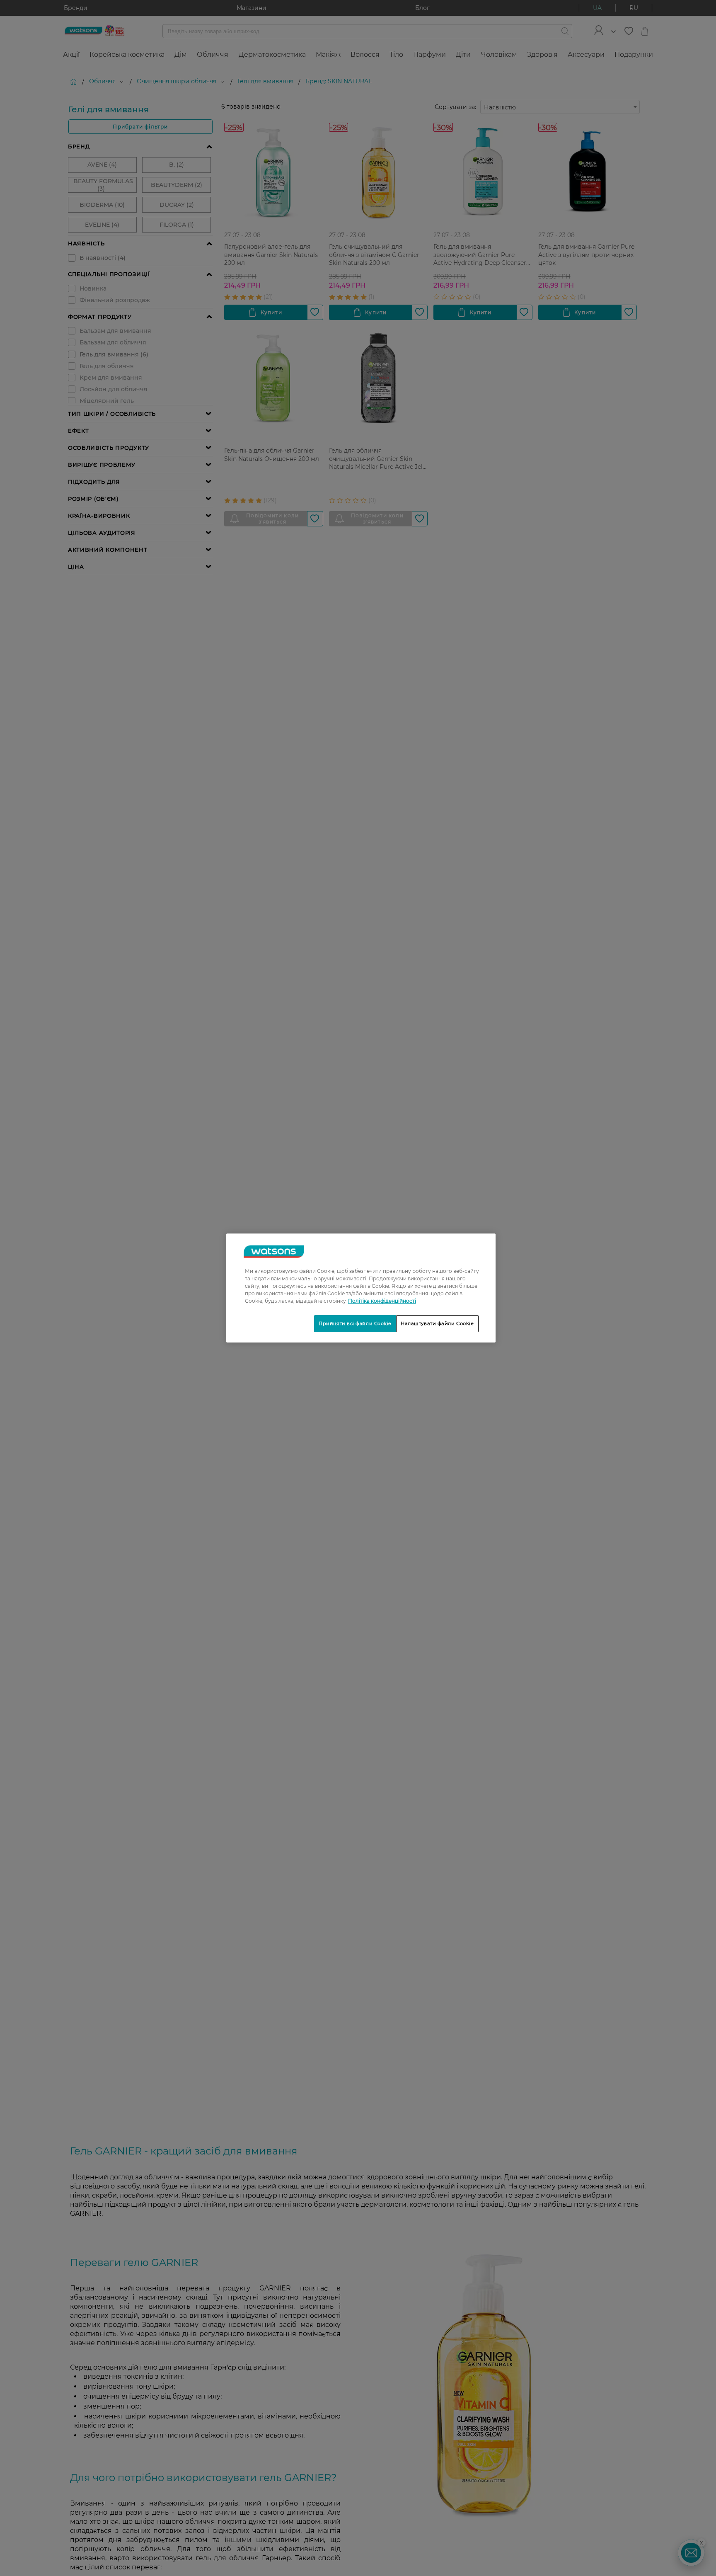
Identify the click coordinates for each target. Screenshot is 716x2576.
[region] (361, 1288)
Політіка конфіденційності (382, 1301)
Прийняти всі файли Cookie (355, 1323)
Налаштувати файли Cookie (437, 1323)
